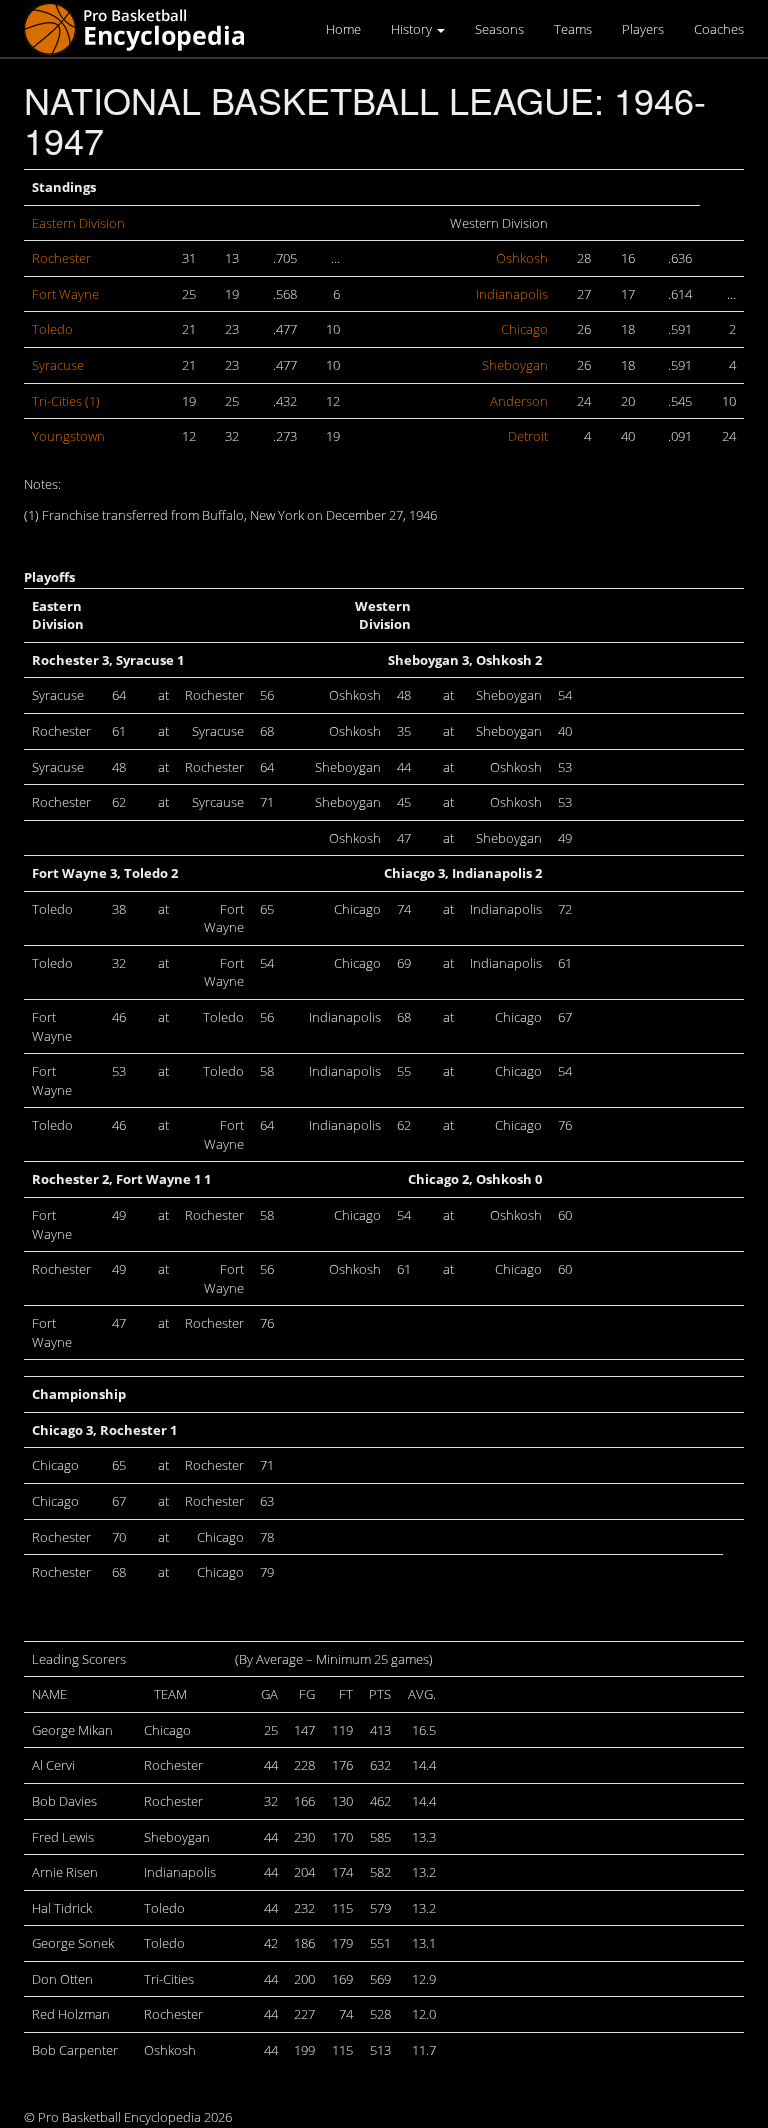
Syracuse (58, 365)
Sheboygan (515, 365)
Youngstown (68, 436)
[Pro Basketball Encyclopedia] (142, 27)
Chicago (524, 329)
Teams (573, 29)
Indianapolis (512, 294)
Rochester (61, 258)
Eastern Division (78, 223)
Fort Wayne (65, 294)
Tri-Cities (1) (66, 401)
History (413, 29)
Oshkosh (522, 258)
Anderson (519, 401)
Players (643, 29)
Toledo (52, 329)
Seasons (499, 29)
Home (343, 29)
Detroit (528, 436)
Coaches (719, 29)
